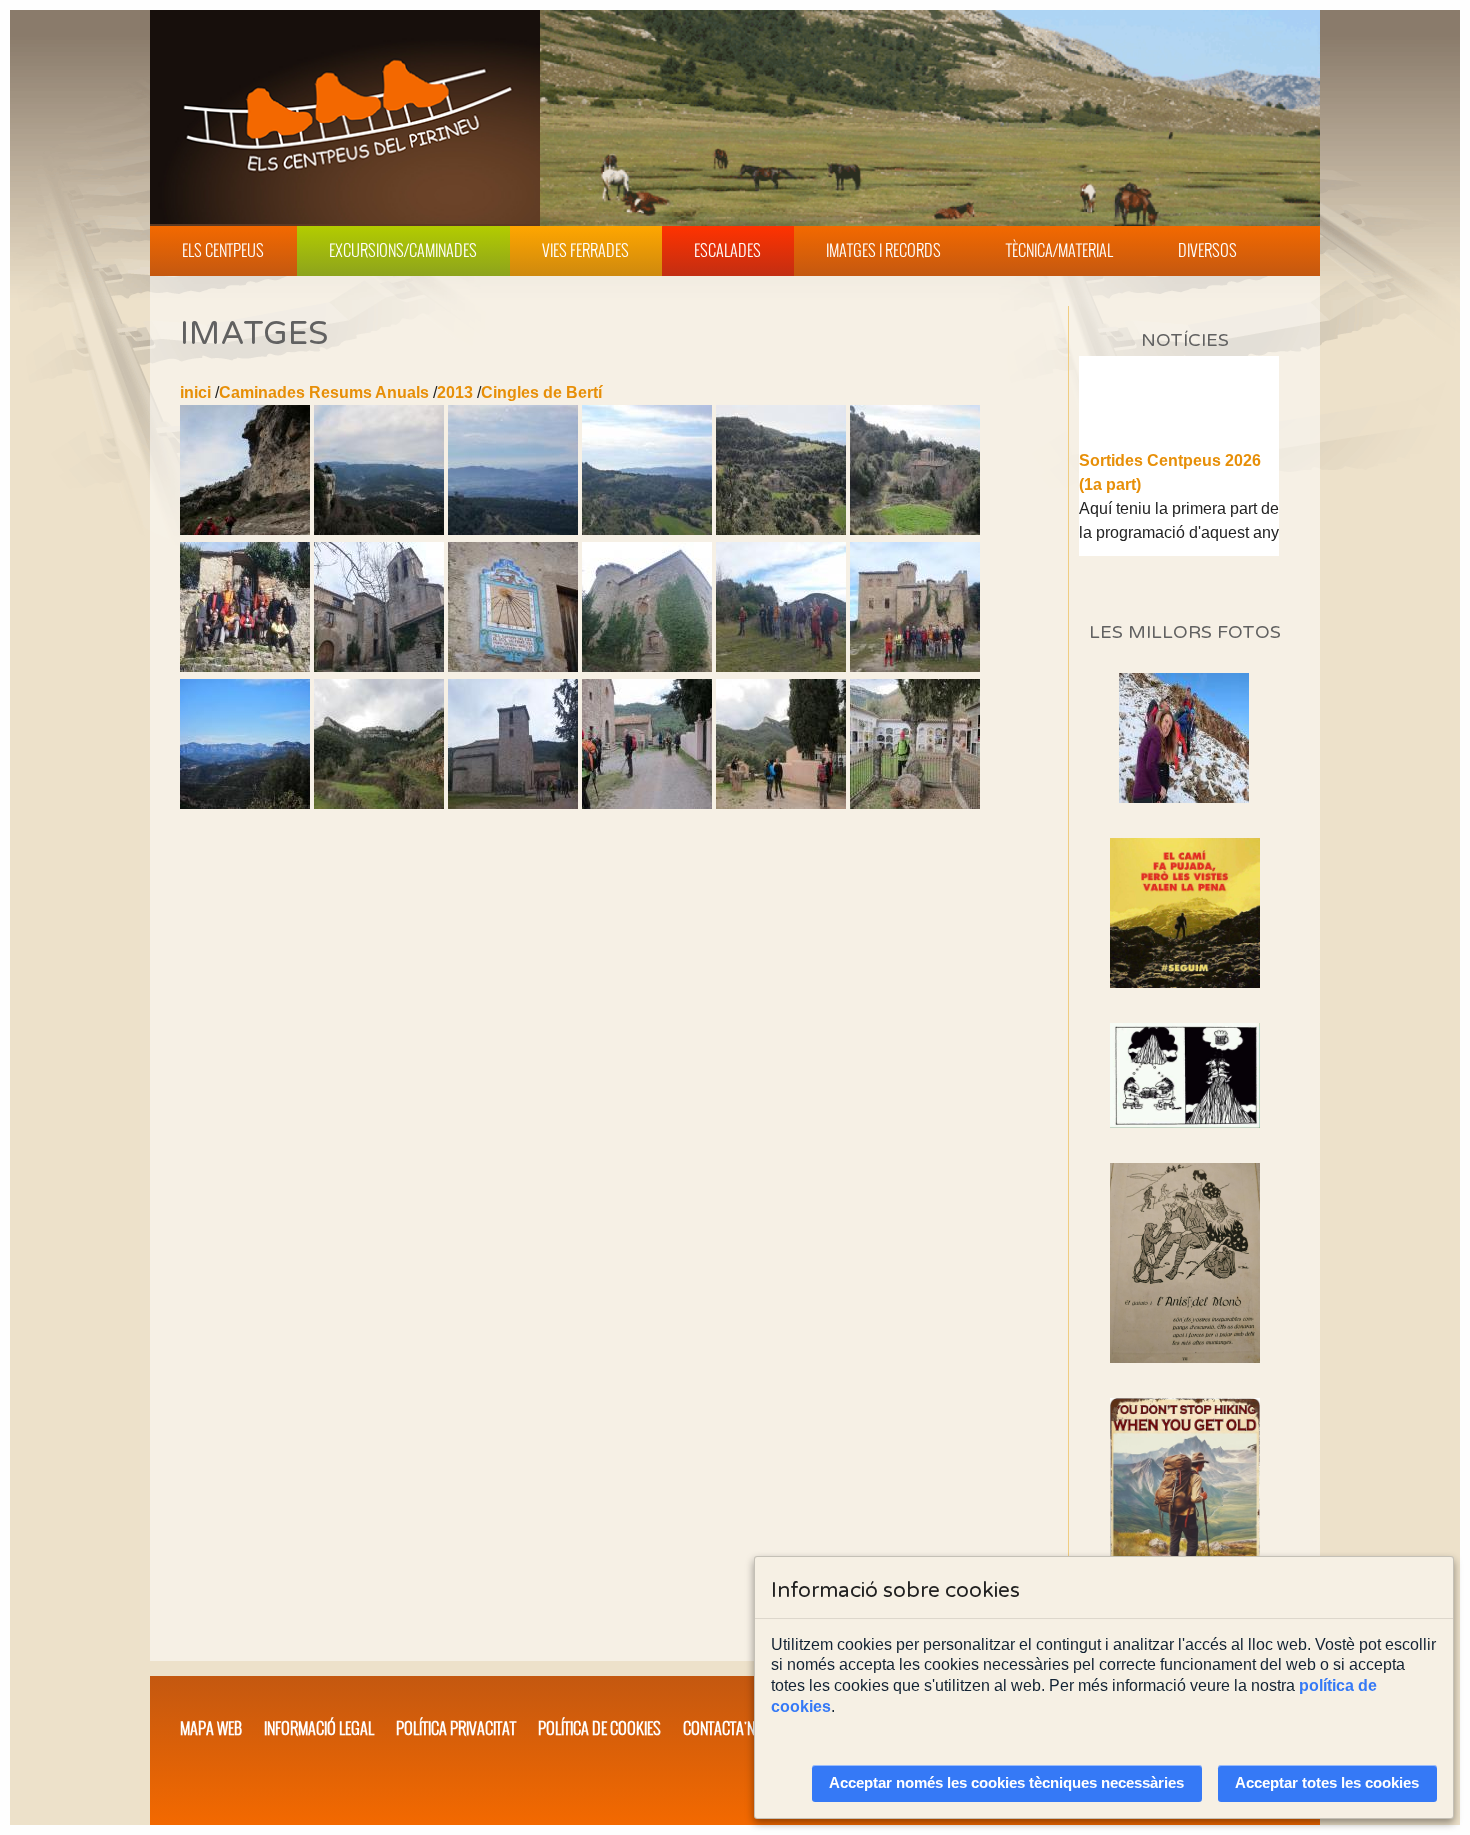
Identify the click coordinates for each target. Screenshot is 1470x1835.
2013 (455, 392)
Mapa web (211, 1728)
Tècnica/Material (1059, 250)
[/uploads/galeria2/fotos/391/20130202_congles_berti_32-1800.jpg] (647, 803)
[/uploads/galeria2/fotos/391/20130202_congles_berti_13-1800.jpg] (915, 529)
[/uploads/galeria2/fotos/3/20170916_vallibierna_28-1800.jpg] (1184, 797)
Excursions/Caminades (403, 250)
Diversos (1207, 250)
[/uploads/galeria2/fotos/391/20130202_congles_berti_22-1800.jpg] (915, 666)
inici (195, 392)
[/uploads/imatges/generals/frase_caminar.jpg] (1185, 1509)
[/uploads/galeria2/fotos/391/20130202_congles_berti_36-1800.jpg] (781, 803)
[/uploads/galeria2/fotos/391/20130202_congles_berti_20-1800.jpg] (781, 666)
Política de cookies (599, 1728)
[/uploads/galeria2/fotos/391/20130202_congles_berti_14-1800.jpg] (245, 666)
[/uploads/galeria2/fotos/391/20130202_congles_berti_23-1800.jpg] (245, 803)
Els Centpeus (223, 250)
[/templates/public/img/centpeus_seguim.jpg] (1185, 913)
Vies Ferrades (585, 250)
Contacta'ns (723, 1728)
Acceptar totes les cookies (1327, 1783)
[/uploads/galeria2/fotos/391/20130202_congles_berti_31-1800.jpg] (513, 803)
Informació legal (319, 1728)
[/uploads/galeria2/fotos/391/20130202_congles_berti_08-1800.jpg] (513, 529)
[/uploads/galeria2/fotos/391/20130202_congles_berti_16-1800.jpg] (513, 666)
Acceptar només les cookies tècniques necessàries (1006, 1783)
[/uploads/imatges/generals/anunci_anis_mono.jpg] (1185, 1263)
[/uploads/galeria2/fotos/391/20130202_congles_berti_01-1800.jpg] (245, 529)
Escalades (727, 250)
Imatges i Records (883, 250)
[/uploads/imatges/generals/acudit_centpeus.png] (1185, 1075)
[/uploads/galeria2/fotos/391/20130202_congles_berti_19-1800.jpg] (647, 666)
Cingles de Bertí (541, 392)
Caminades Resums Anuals (324, 392)
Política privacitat (456, 1728)
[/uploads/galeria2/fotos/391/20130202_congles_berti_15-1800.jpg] (379, 666)
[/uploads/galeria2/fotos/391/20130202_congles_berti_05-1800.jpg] (379, 529)
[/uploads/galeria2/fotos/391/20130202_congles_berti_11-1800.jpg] (781, 529)
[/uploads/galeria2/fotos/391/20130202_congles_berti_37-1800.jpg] (915, 803)
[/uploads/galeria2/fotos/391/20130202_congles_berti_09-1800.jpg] (647, 529)
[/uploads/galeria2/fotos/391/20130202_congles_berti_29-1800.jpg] (379, 803)
